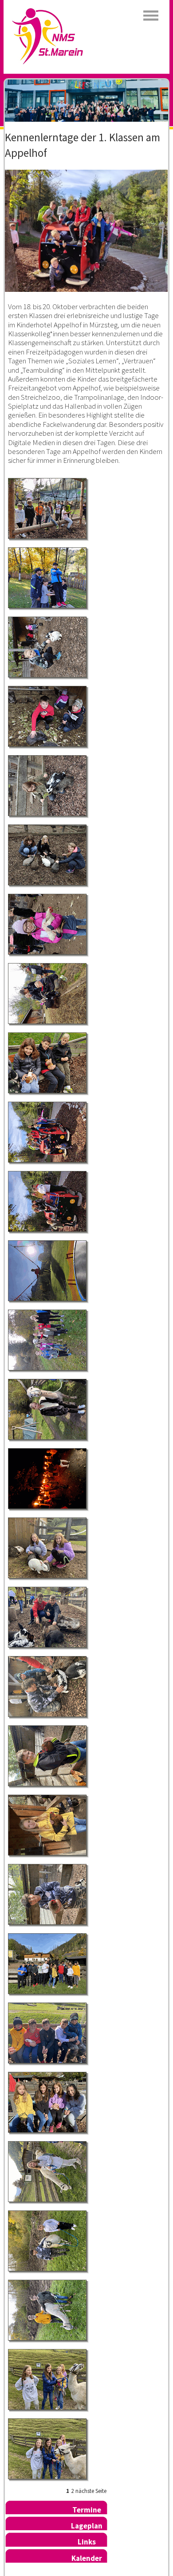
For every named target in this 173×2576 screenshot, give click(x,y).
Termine (87, 2510)
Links (87, 2542)
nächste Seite (91, 2491)
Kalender (87, 2558)
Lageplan (87, 2526)
